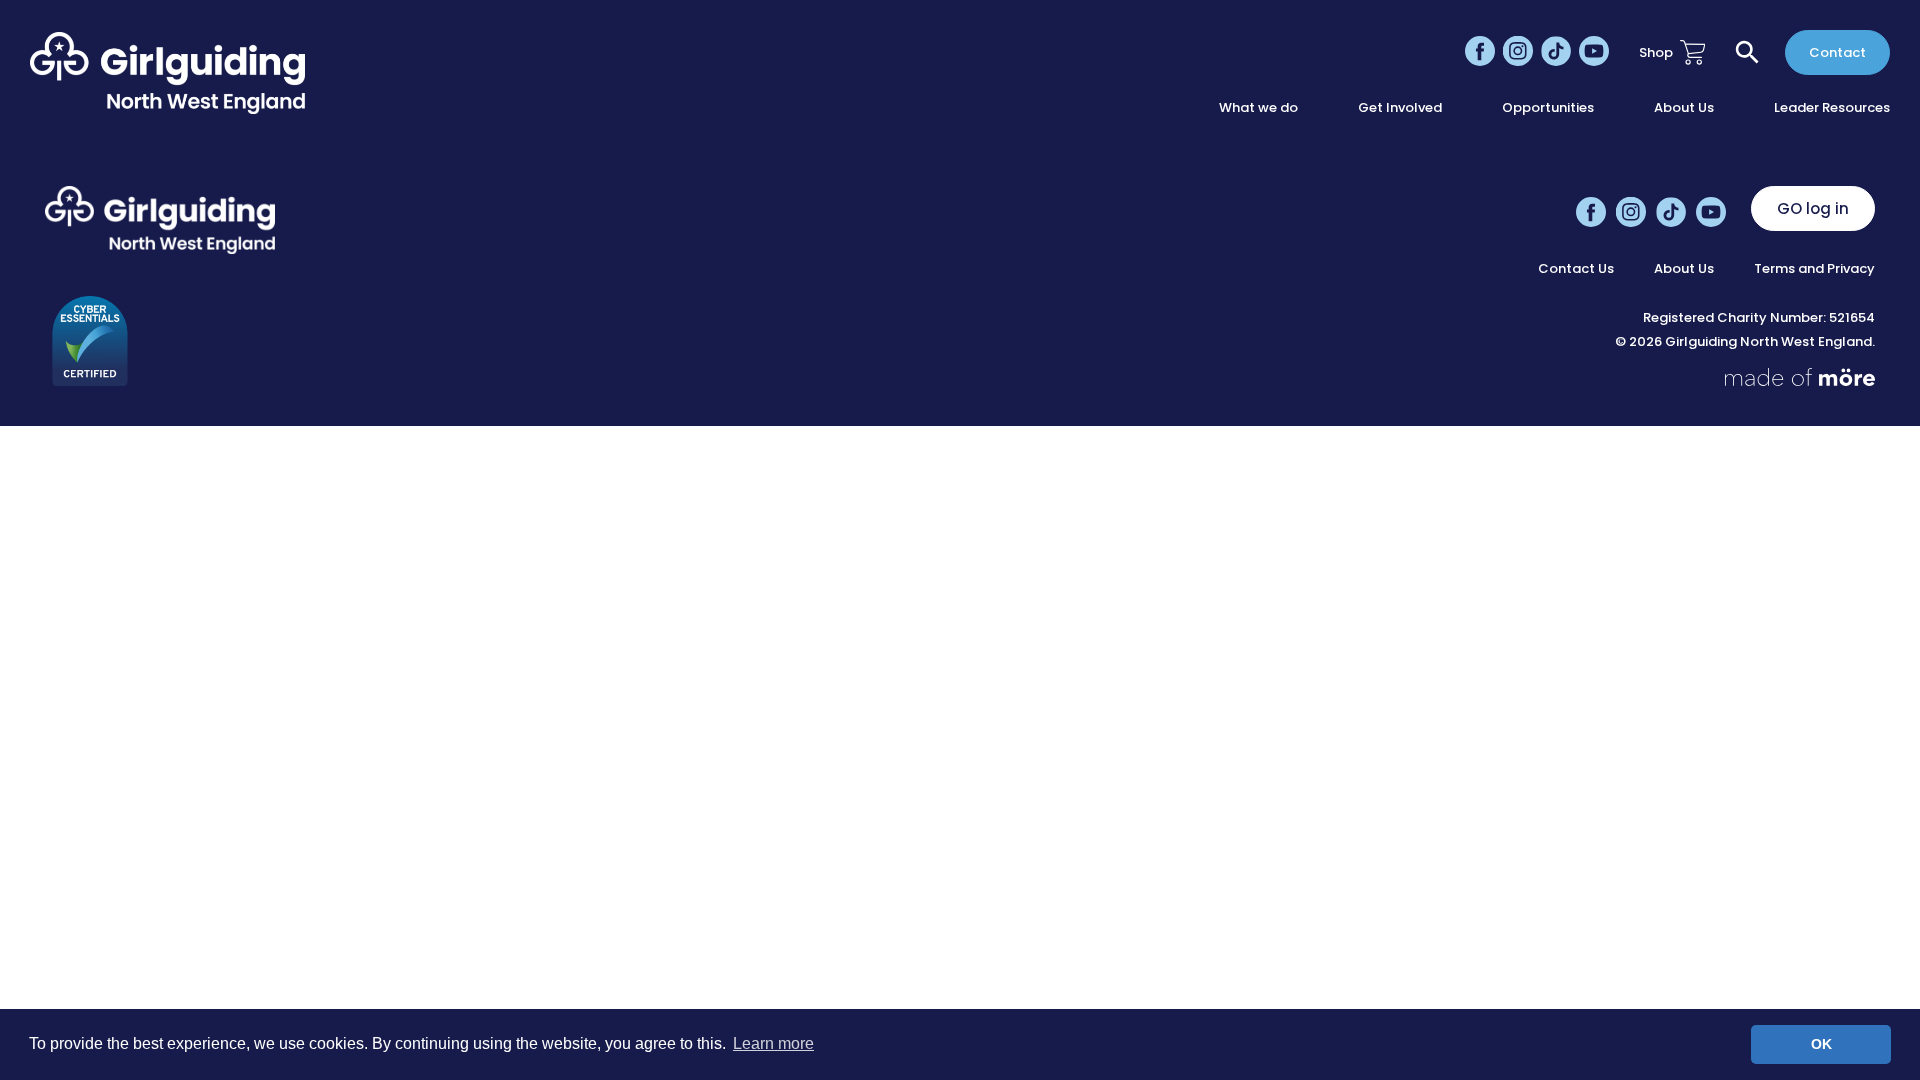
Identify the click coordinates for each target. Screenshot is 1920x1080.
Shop (1656, 52)
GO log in (1813, 208)
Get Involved (1400, 108)
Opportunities (1548, 108)
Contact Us (1576, 269)
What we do (1258, 108)
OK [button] (1821, 1044)
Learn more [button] (773, 1043)
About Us (1684, 108)
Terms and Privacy (1814, 269)
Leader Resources (1832, 108)
